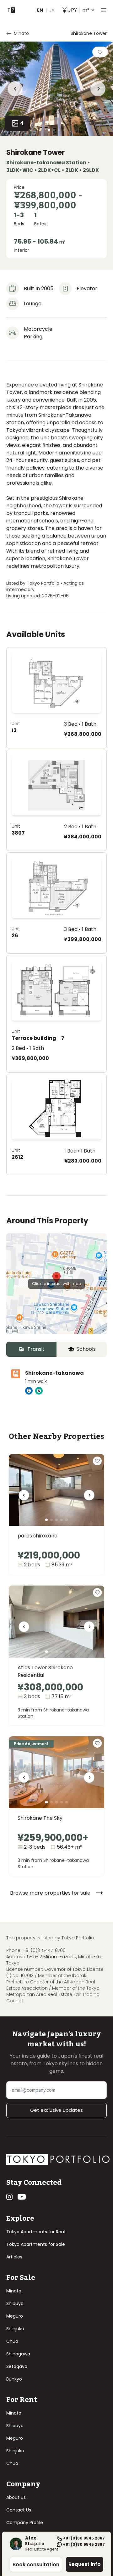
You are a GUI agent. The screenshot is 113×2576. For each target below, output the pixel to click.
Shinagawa (18, 2354)
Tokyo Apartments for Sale (36, 2244)
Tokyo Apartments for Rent (36, 2232)
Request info (85, 2564)
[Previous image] (24, 1497)
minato (21, 33)
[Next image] (89, 1497)
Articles (14, 2257)
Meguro (15, 2316)
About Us (16, 2497)
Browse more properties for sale (50, 1893)
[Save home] (100, 52)
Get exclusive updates (56, 2110)
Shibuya (15, 2303)
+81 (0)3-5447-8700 (44, 1950)
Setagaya (17, 2366)
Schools (86, 1349)
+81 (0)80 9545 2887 (84, 2538)
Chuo (12, 2341)
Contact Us (19, 2510)
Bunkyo (14, 2379)
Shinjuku (15, 2329)
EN (40, 10)
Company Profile (25, 2522)
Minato (14, 2291)
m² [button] (79, 10)
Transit (36, 1349)
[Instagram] (9, 2197)
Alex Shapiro (35, 2541)
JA (52, 10)
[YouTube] (22, 2197)
